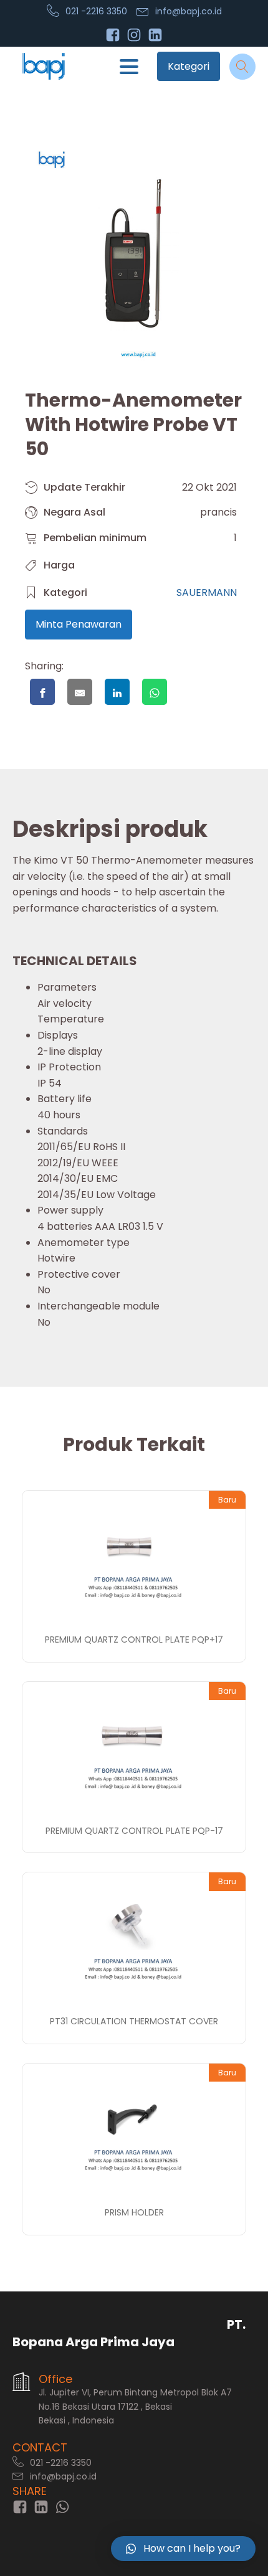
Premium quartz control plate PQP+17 (134, 1639)
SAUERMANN (207, 592)
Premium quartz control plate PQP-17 (134, 1831)
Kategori (189, 66)
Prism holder (134, 2212)
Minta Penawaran (79, 624)
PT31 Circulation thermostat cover (134, 2021)
